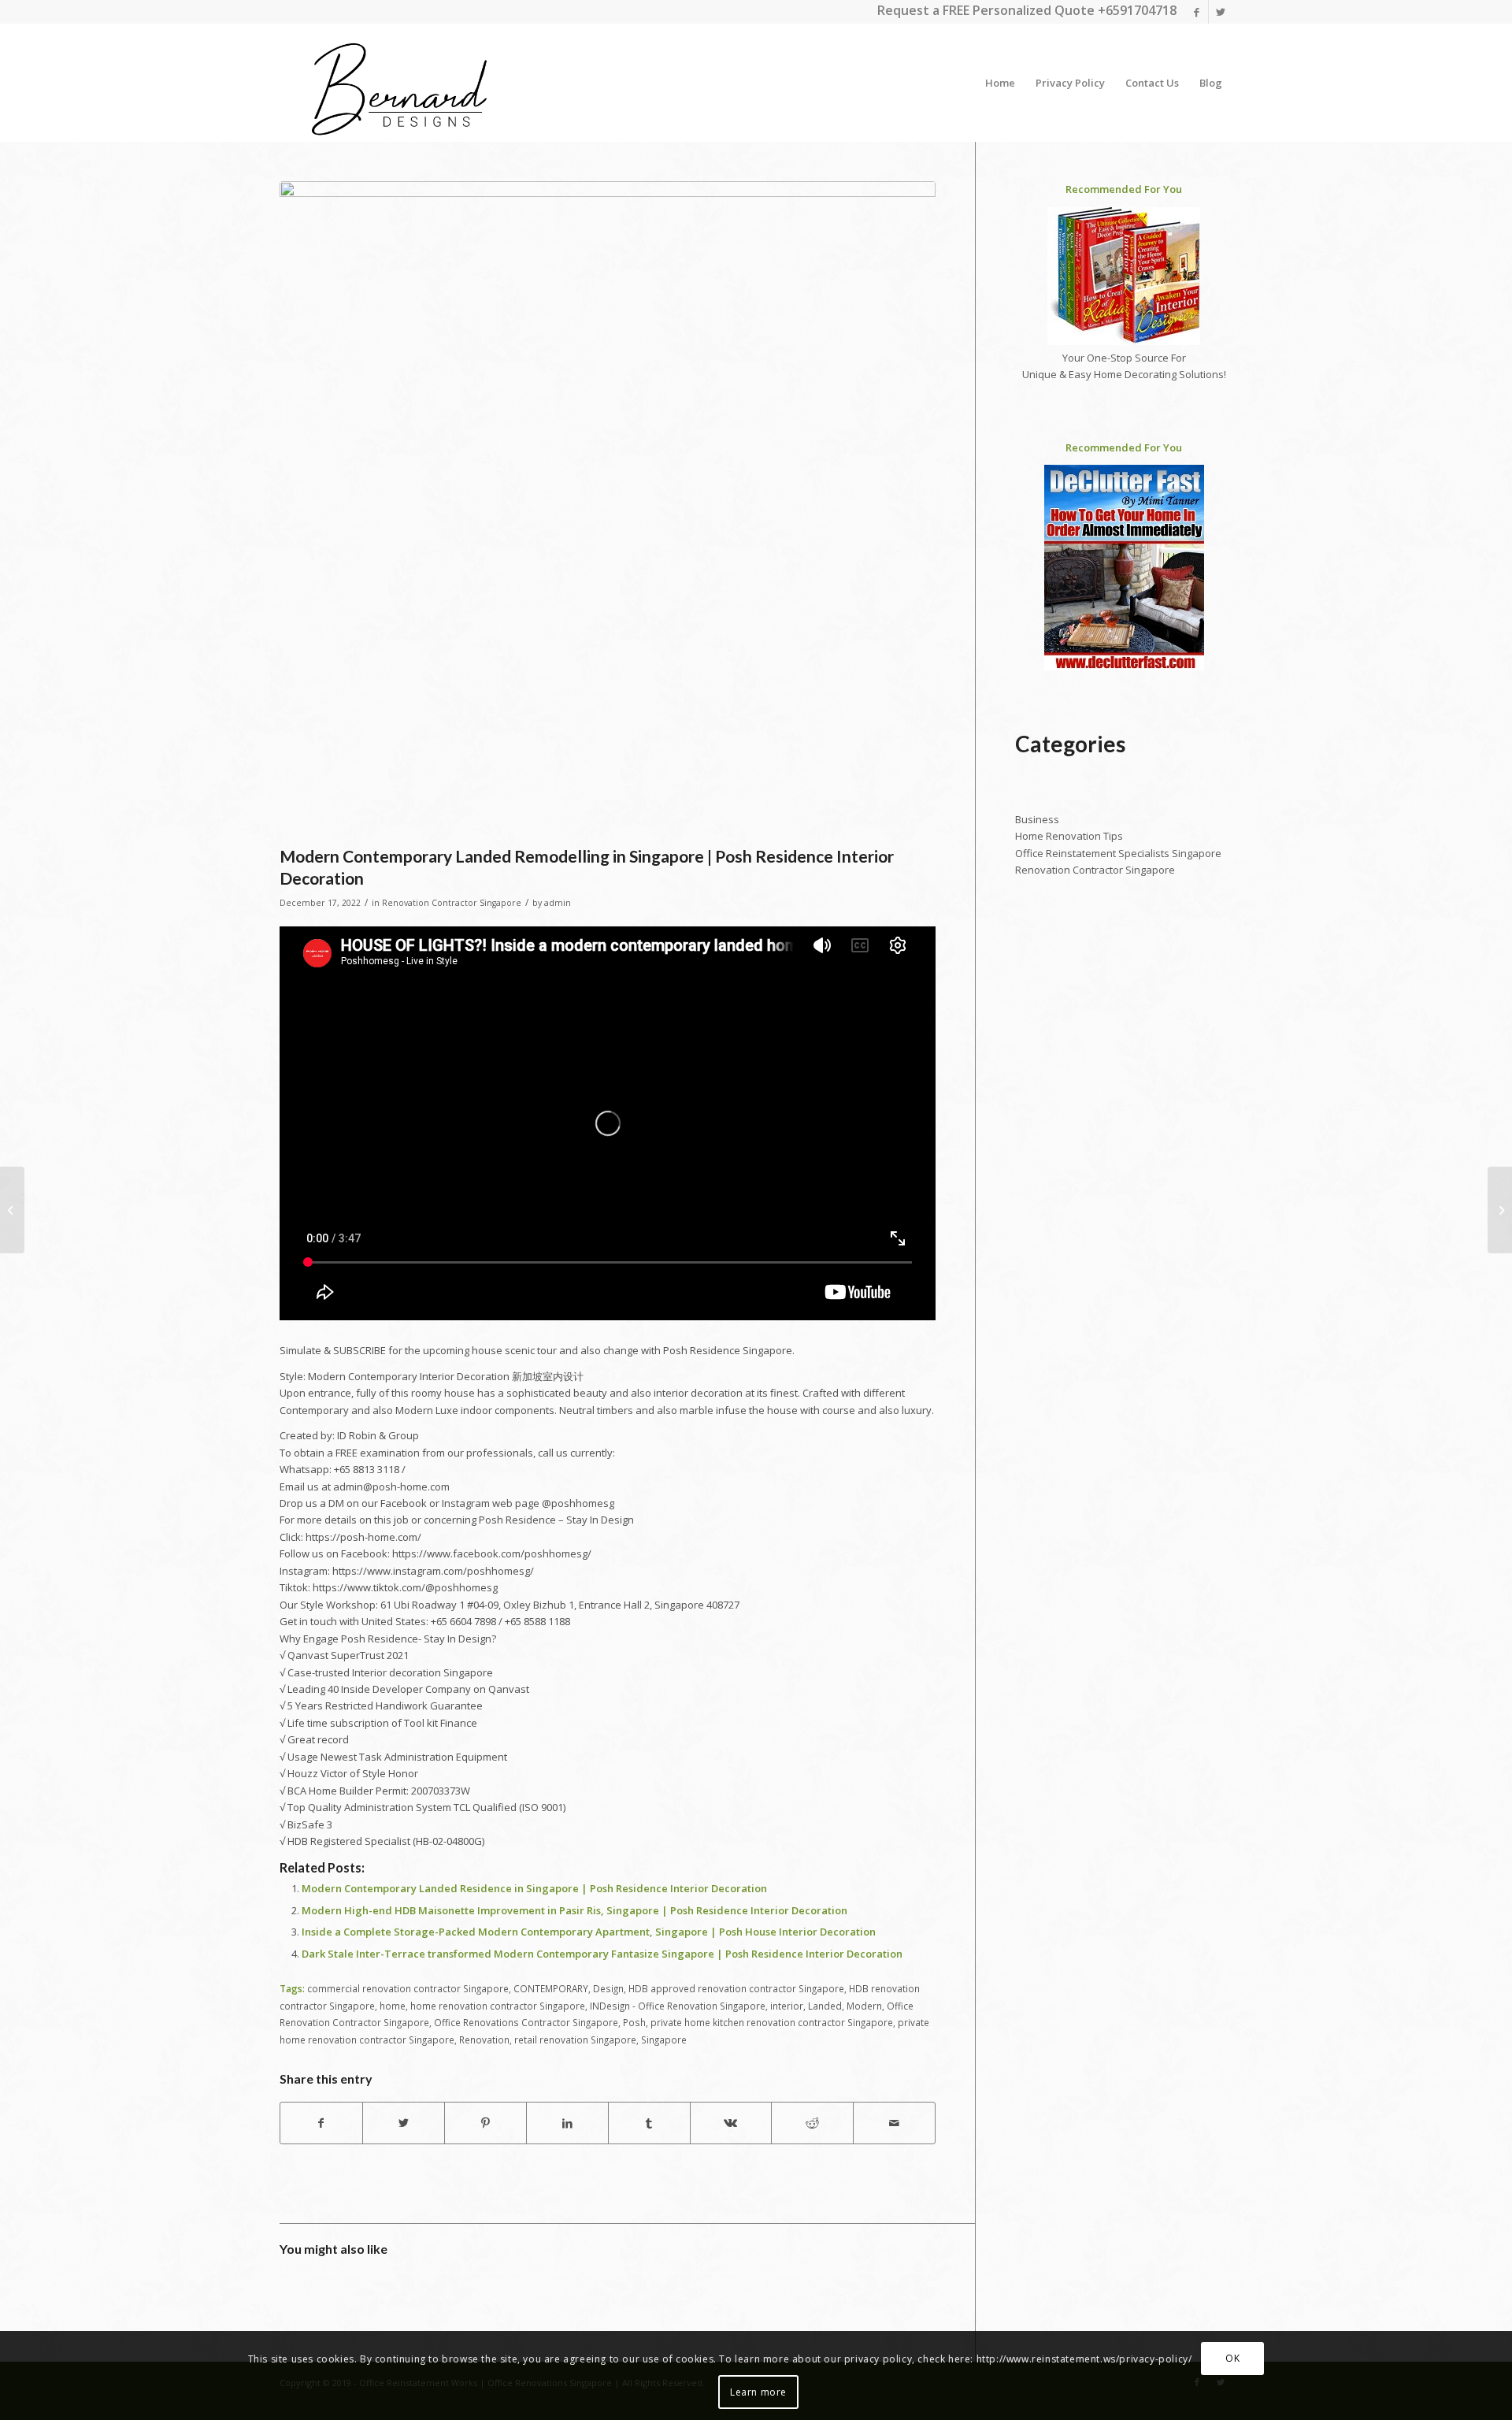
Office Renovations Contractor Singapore (526, 2022)
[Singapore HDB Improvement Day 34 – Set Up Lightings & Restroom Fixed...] (1500, 1210)
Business (1037, 819)
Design (608, 1988)
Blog (1211, 83)
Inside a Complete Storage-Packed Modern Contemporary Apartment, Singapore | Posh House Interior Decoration (589, 1932)
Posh (634, 2022)
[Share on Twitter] (404, 2123)
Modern (864, 2006)
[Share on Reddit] (812, 2123)
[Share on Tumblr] (649, 2123)
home (393, 2006)
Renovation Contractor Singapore (452, 903)
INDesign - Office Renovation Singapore (678, 2006)
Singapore (664, 2040)
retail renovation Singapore (575, 2040)
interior (787, 2006)
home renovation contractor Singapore (498, 2006)
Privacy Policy (1070, 83)
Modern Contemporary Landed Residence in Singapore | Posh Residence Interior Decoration (534, 1888)
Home (1000, 83)
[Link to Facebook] (1197, 12)
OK (1232, 2358)
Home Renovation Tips (1069, 836)
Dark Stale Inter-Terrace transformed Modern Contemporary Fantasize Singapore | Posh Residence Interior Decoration (602, 1954)
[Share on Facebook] (321, 2123)
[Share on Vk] (731, 2123)
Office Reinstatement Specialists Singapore (1118, 853)
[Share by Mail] (894, 2123)
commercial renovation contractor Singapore (408, 1988)
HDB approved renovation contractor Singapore (736, 1988)
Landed (825, 2006)
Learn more (758, 2392)
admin (558, 903)
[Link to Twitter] (1221, 12)
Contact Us (1152, 83)
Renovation (484, 2040)
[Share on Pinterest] (485, 2123)
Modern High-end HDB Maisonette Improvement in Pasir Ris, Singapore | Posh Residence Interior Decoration (574, 1910)
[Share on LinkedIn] (567, 2123)
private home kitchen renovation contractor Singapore (772, 2022)
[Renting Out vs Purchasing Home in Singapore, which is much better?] (12, 1210)
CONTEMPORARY (551, 1988)
